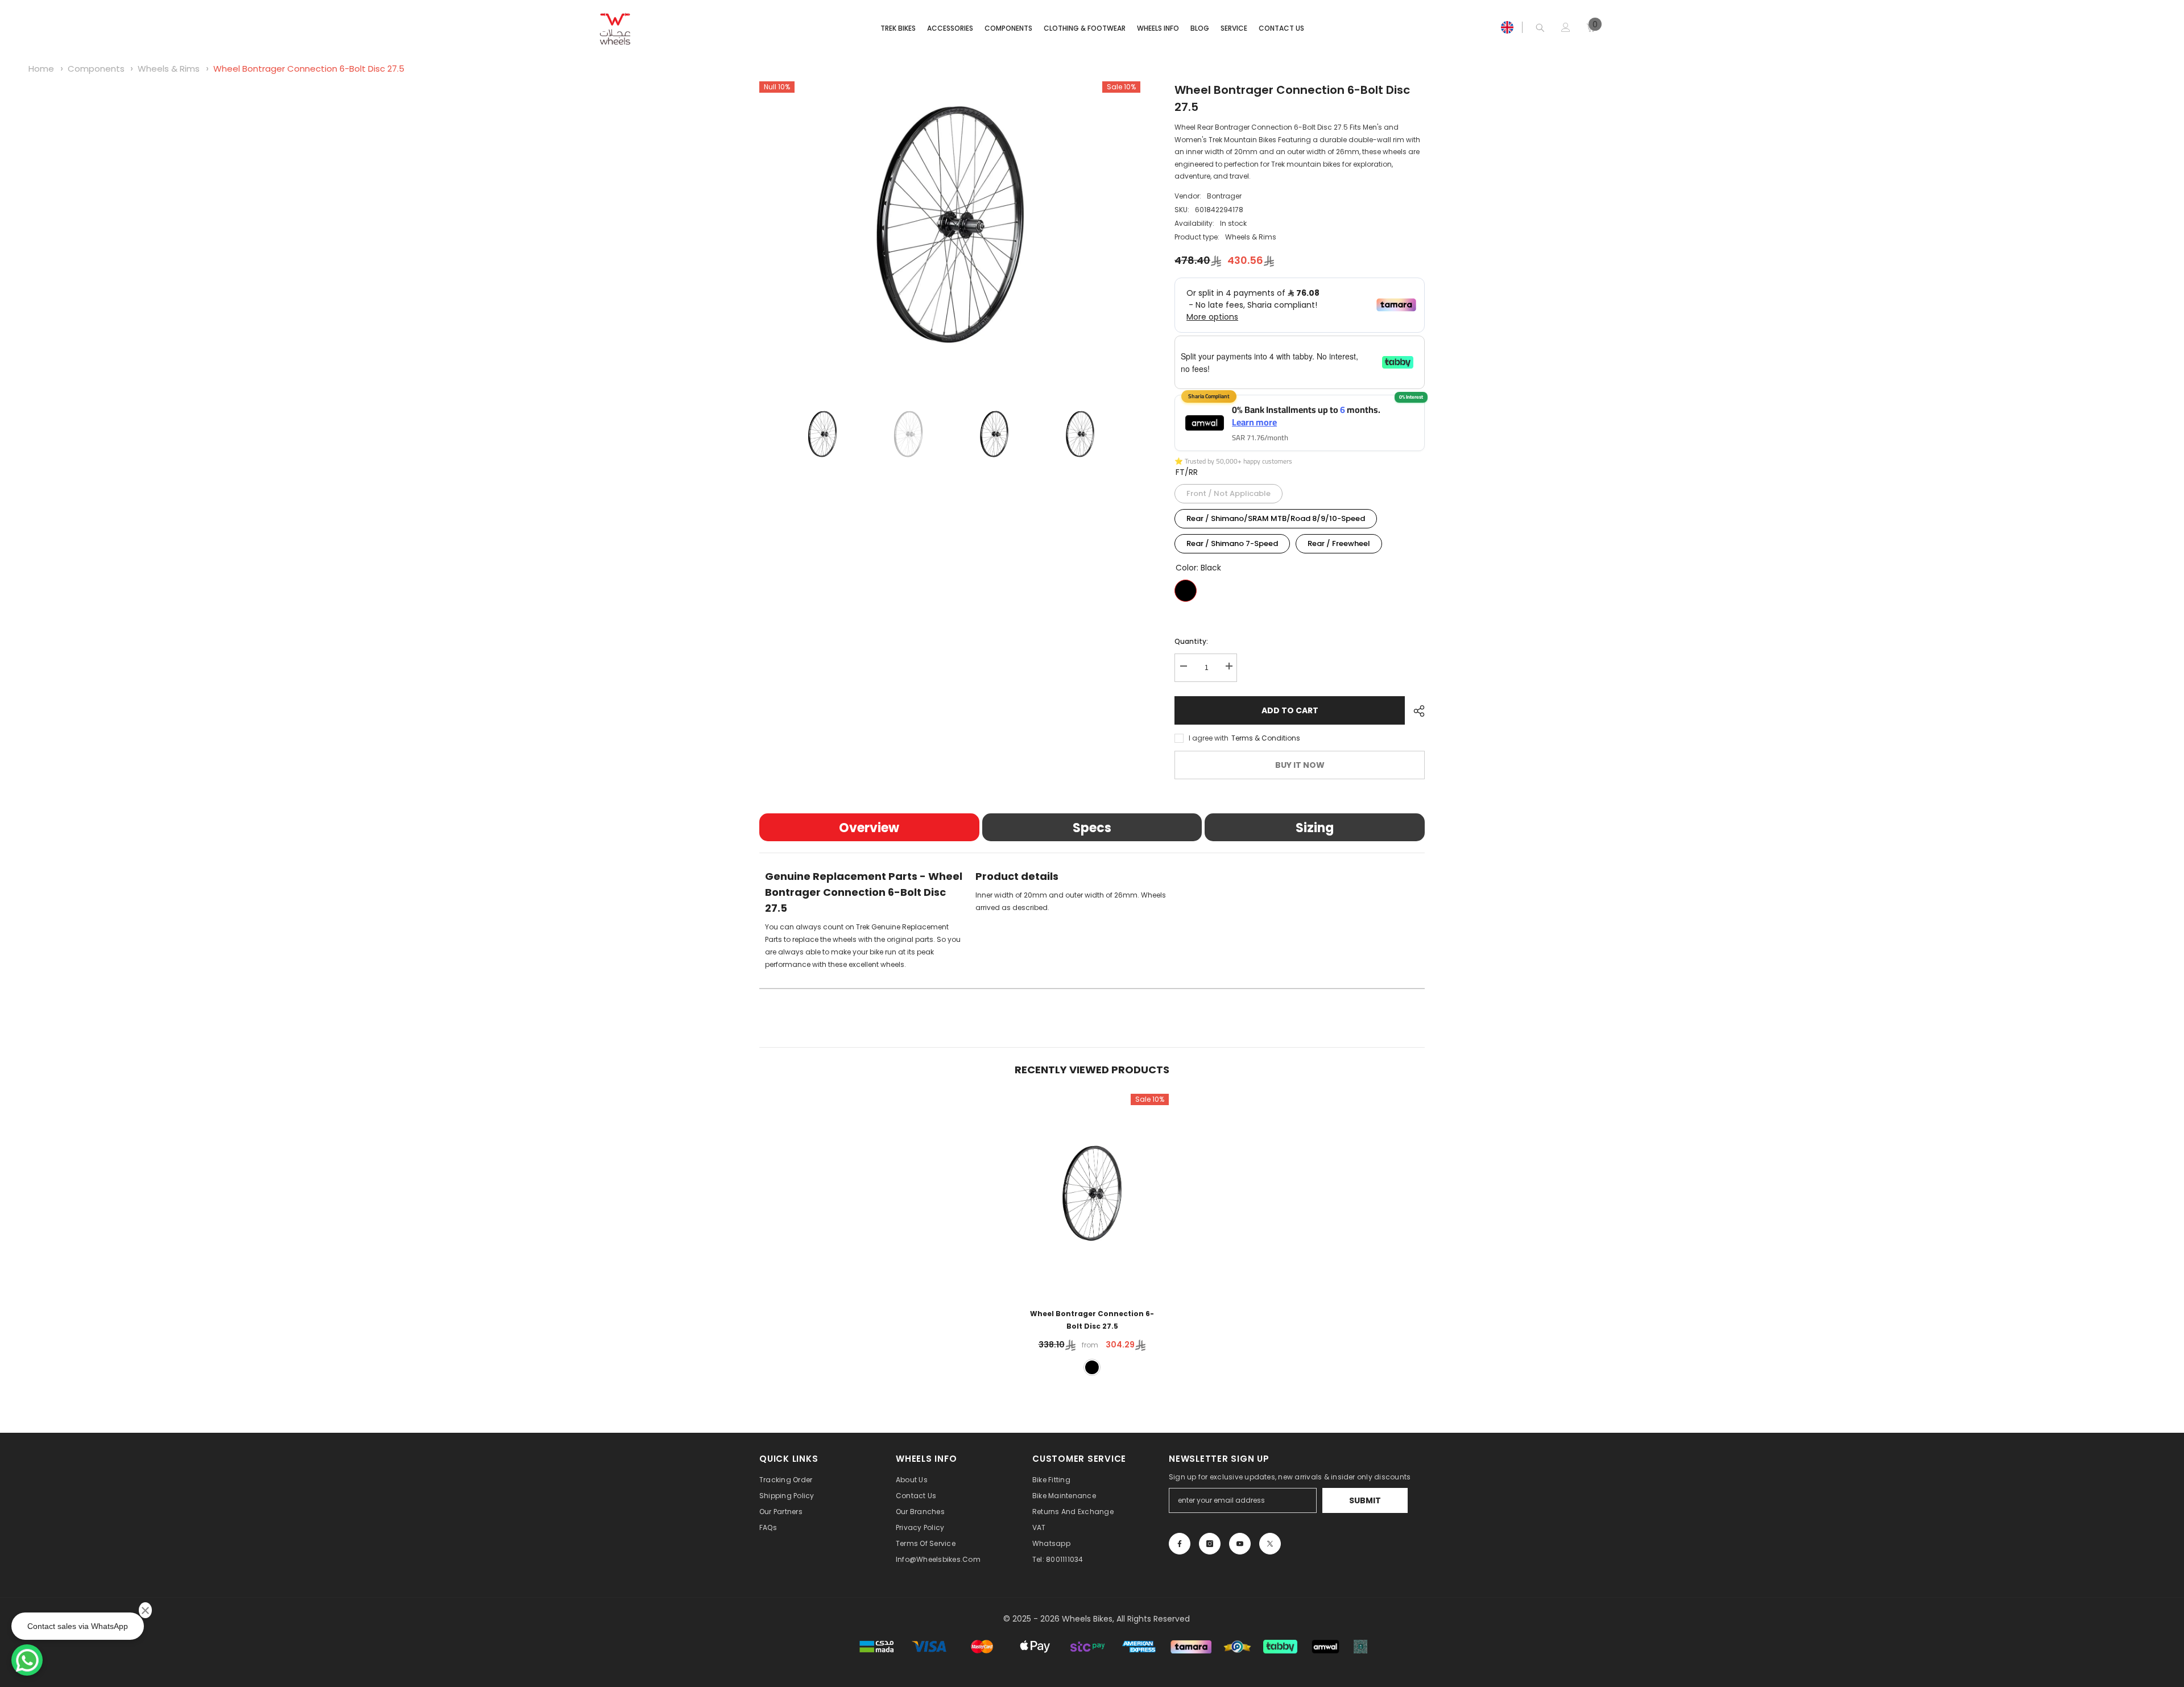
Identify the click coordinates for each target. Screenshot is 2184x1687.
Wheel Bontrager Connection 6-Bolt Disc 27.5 (309, 69)
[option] (950, 224)
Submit (1365, 1500)
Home (41, 69)
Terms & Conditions (1266, 738)
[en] (1507, 27)
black (1092, 1367)
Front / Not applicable (1228, 491)
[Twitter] (1270, 1544)
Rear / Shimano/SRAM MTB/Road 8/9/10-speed (1276, 516)
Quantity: (1191, 641)
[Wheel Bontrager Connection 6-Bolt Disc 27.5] (1092, 1194)
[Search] (1540, 28)
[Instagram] (1210, 1544)
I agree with (1209, 738)
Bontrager (1224, 196)
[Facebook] (1180, 1544)
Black (1186, 591)
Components (96, 69)
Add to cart (1290, 710)
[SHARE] (1415, 711)
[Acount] (1566, 27)
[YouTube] (1240, 1544)
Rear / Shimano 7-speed (1232, 541)
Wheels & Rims (169, 69)
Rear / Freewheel (1339, 541)
